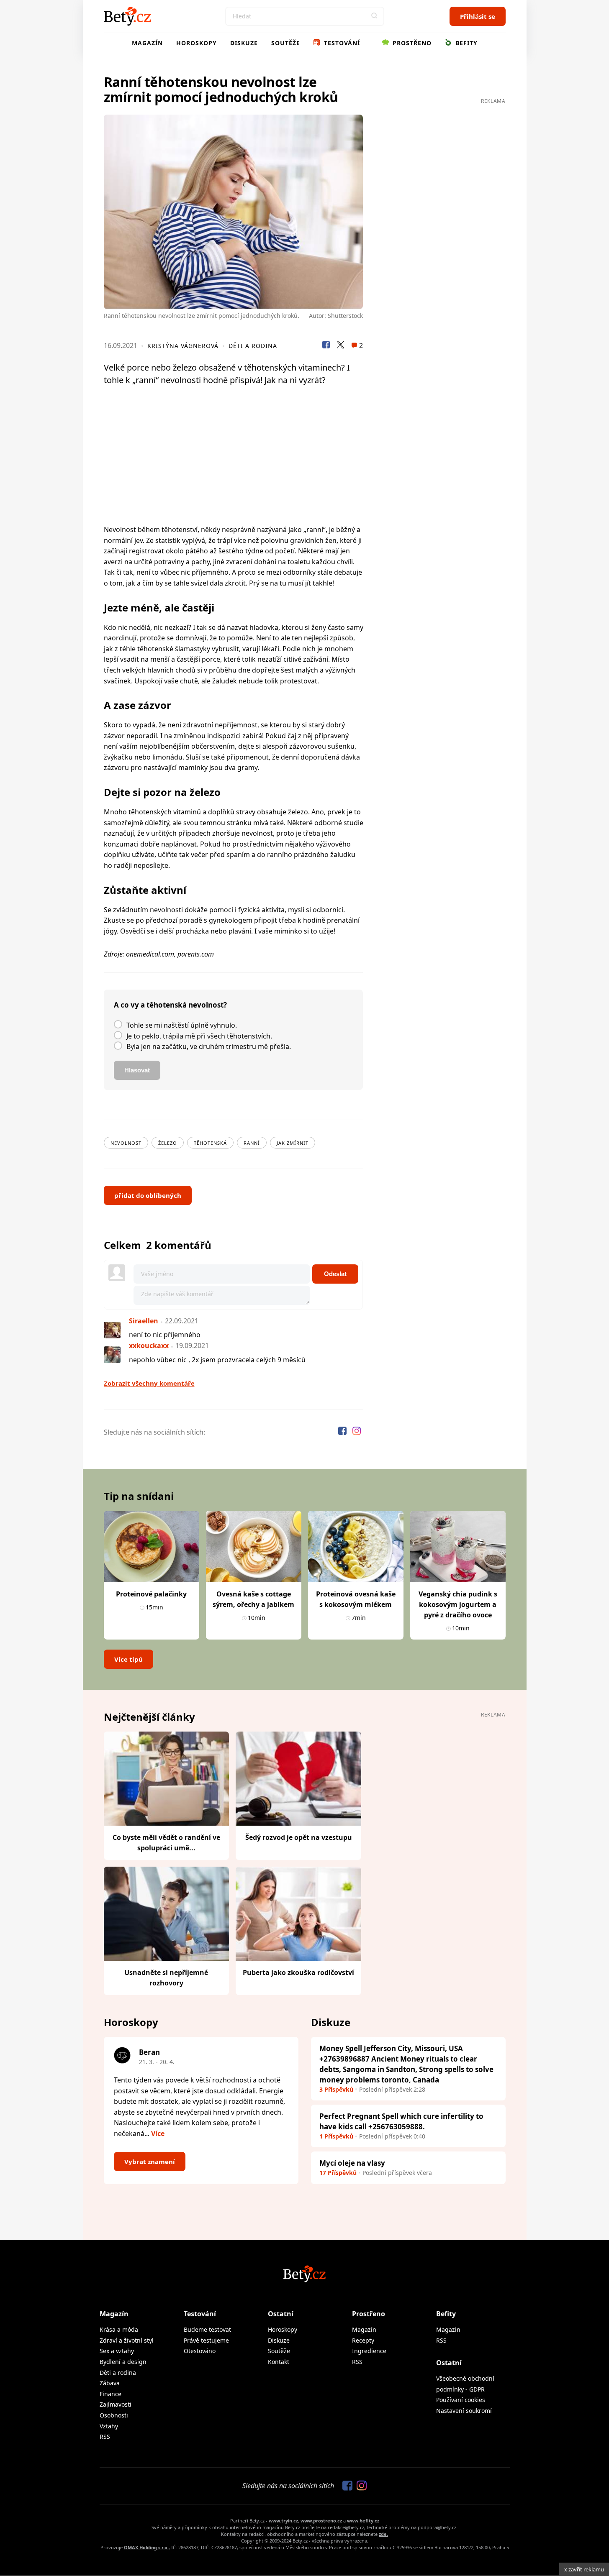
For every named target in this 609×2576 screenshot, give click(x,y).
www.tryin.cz (283, 2521)
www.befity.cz (363, 2521)
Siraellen (144, 1321)
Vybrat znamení (150, 2162)
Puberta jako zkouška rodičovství (298, 1972)
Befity (465, 43)
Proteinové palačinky (151, 1594)
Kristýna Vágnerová (183, 346)
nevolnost (126, 1143)
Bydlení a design (123, 2362)
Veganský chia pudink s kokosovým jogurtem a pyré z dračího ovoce (458, 1604)
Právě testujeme (206, 2340)
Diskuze (244, 43)
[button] (375, 16)
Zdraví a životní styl (127, 2340)
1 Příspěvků (336, 2136)
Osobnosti (114, 2415)
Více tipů (128, 1659)
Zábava (110, 2383)
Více (158, 2133)
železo (168, 1143)
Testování (341, 43)
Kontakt (279, 2362)
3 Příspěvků (336, 2089)
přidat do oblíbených (148, 1195)
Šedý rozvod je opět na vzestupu (299, 1837)
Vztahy (109, 2426)
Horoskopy (197, 43)
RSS (105, 2437)
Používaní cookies (461, 2400)
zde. (383, 2534)
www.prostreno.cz (321, 2521)
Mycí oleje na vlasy (352, 2163)
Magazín (147, 43)
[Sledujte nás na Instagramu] (357, 1432)
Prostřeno (411, 43)
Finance (110, 2394)
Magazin (448, 2329)
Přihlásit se (478, 16)
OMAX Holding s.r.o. (146, 2547)
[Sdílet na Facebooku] (326, 346)
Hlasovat (137, 1070)
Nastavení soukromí (464, 2411)
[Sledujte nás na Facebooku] (343, 1432)
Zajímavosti (116, 2404)
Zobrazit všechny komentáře (149, 1383)
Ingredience (369, 2351)
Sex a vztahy (117, 2351)
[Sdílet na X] (340, 346)
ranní (252, 1143)
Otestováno (200, 2351)
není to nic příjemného (165, 1335)
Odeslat (335, 1274)
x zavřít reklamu (584, 2569)
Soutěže (286, 43)
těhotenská (210, 1143)
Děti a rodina (253, 346)
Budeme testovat (207, 2329)
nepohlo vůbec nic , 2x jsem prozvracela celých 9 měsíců (217, 1360)
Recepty (363, 2340)
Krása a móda (119, 2329)
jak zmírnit (293, 1143)
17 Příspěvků (338, 2173)
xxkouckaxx (149, 1346)
